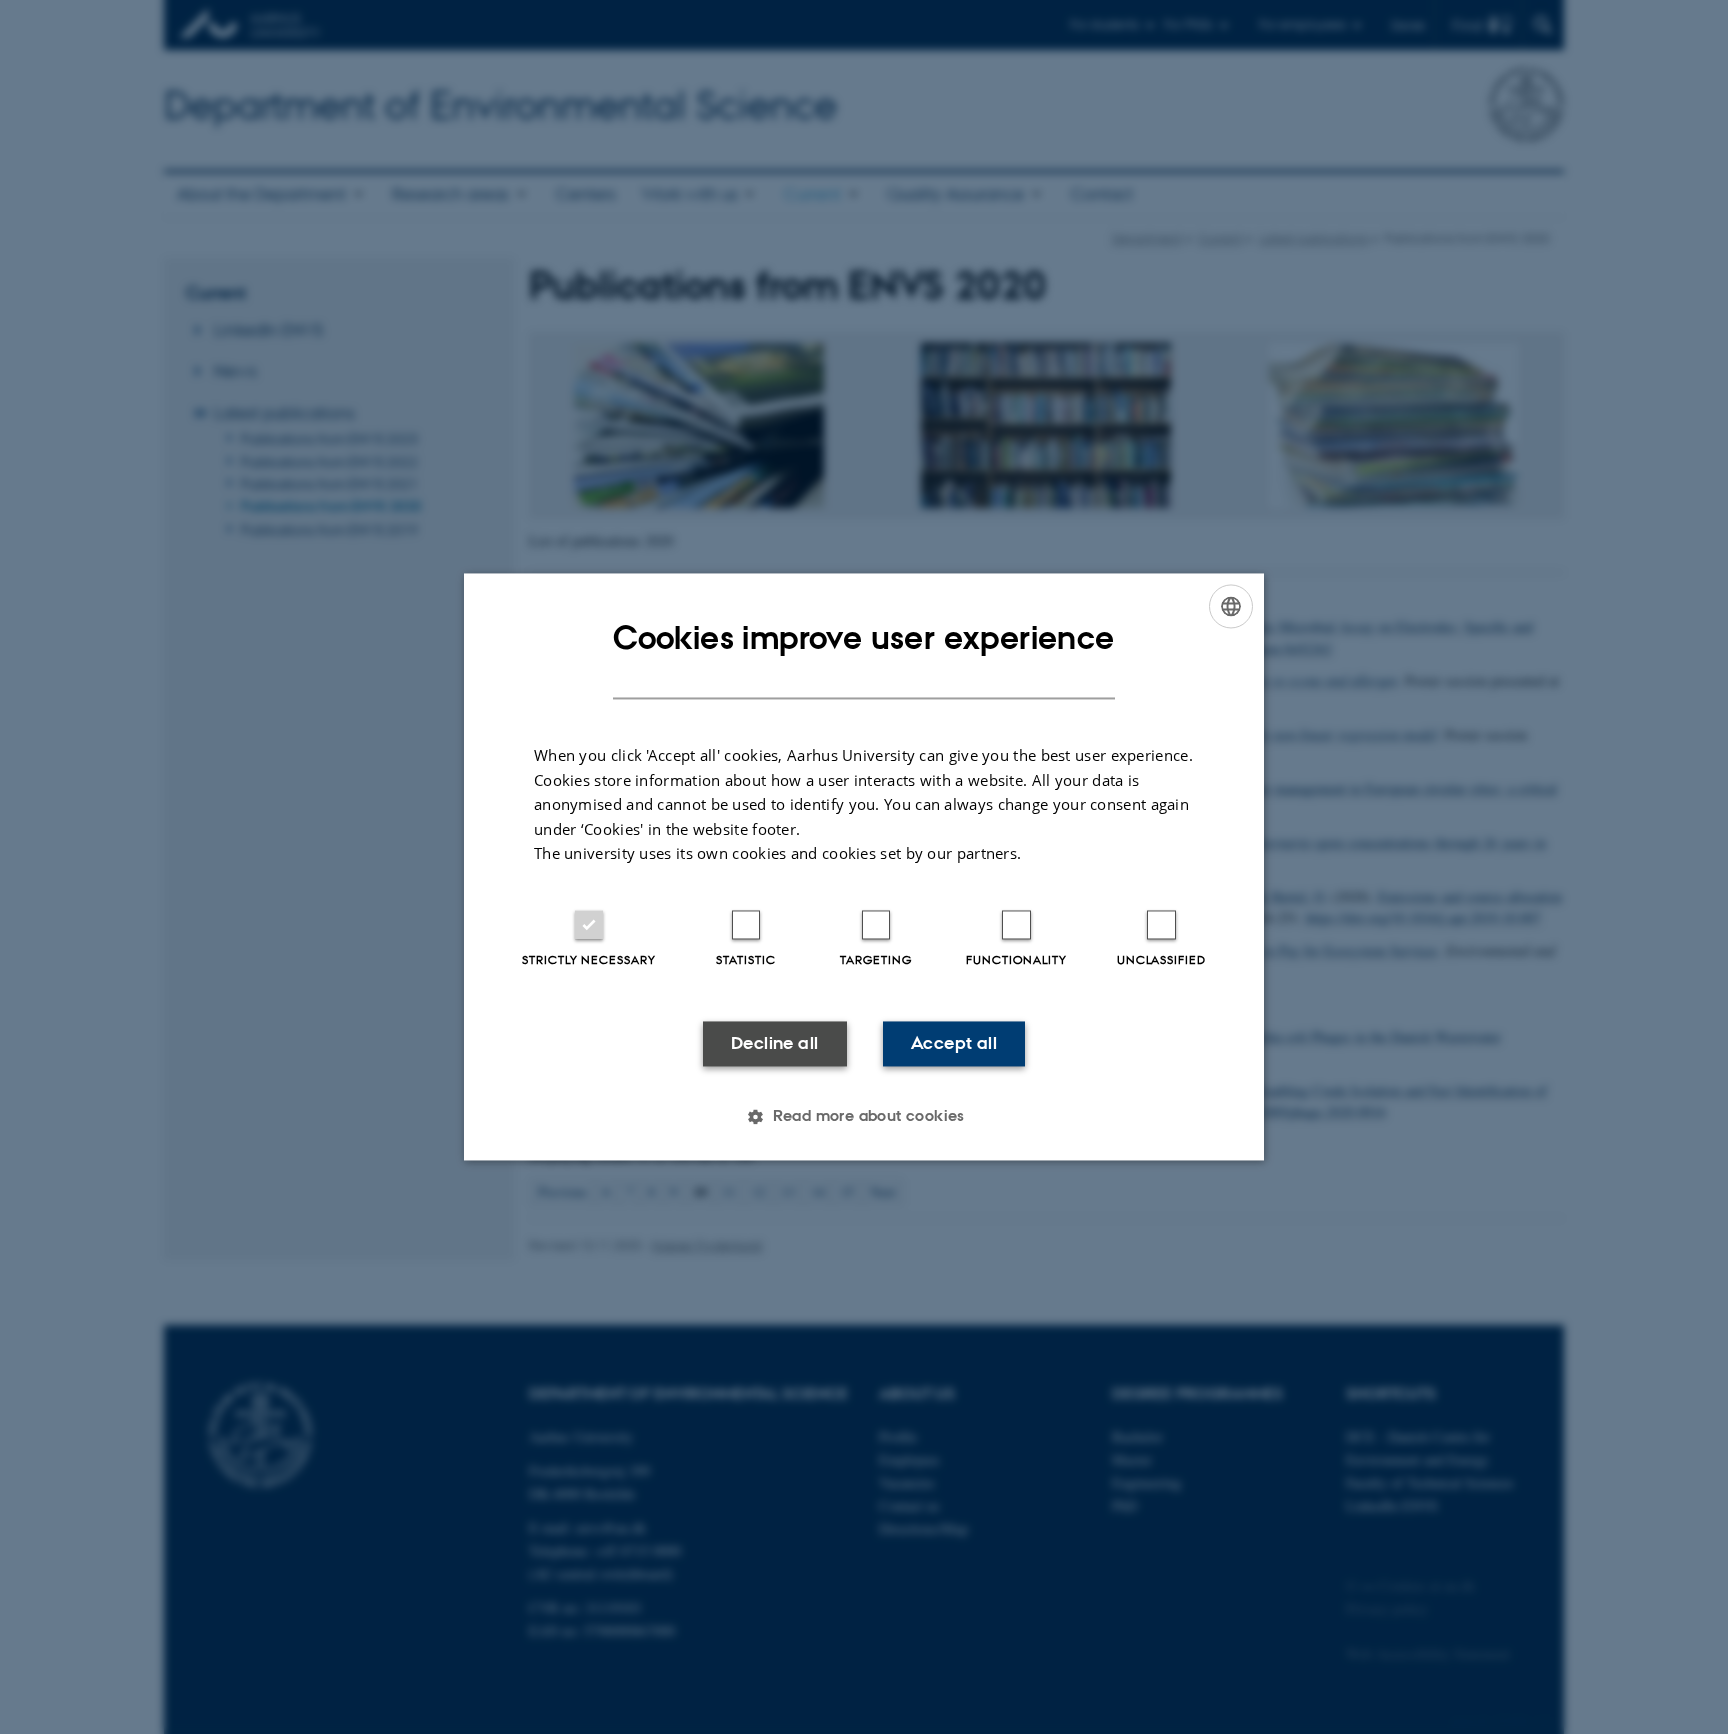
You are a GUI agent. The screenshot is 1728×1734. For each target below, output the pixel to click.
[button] (864, 1117)
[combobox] (1231, 606)
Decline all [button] (774, 1043)
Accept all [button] (954, 1043)
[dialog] (864, 866)
